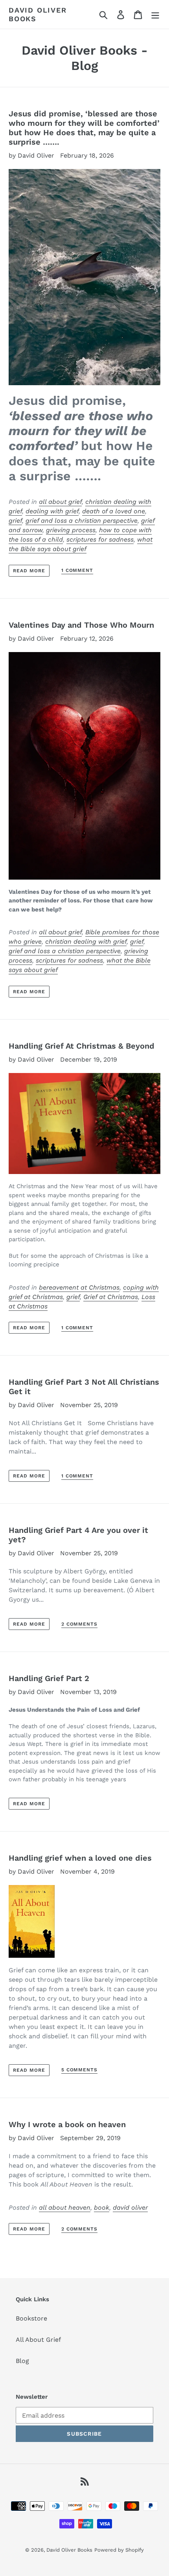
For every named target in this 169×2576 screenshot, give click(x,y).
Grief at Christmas (111, 1297)
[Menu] (155, 14)
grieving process (71, 530)
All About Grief (38, 2340)
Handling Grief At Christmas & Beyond (82, 1046)
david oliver (130, 2208)
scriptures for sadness (100, 539)
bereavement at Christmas (79, 1287)
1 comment (77, 570)
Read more (29, 571)
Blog (22, 2361)
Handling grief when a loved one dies (80, 1858)
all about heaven (65, 2208)
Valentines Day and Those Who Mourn (81, 625)
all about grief (60, 502)
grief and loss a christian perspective (82, 521)
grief (15, 521)
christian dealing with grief (86, 942)
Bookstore (31, 2318)
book (102, 2208)
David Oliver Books (38, 14)
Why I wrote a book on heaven (67, 2124)
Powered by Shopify (119, 2550)
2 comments (80, 1624)
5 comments (80, 2070)
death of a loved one (114, 511)
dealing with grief (52, 511)
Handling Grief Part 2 (49, 1678)
